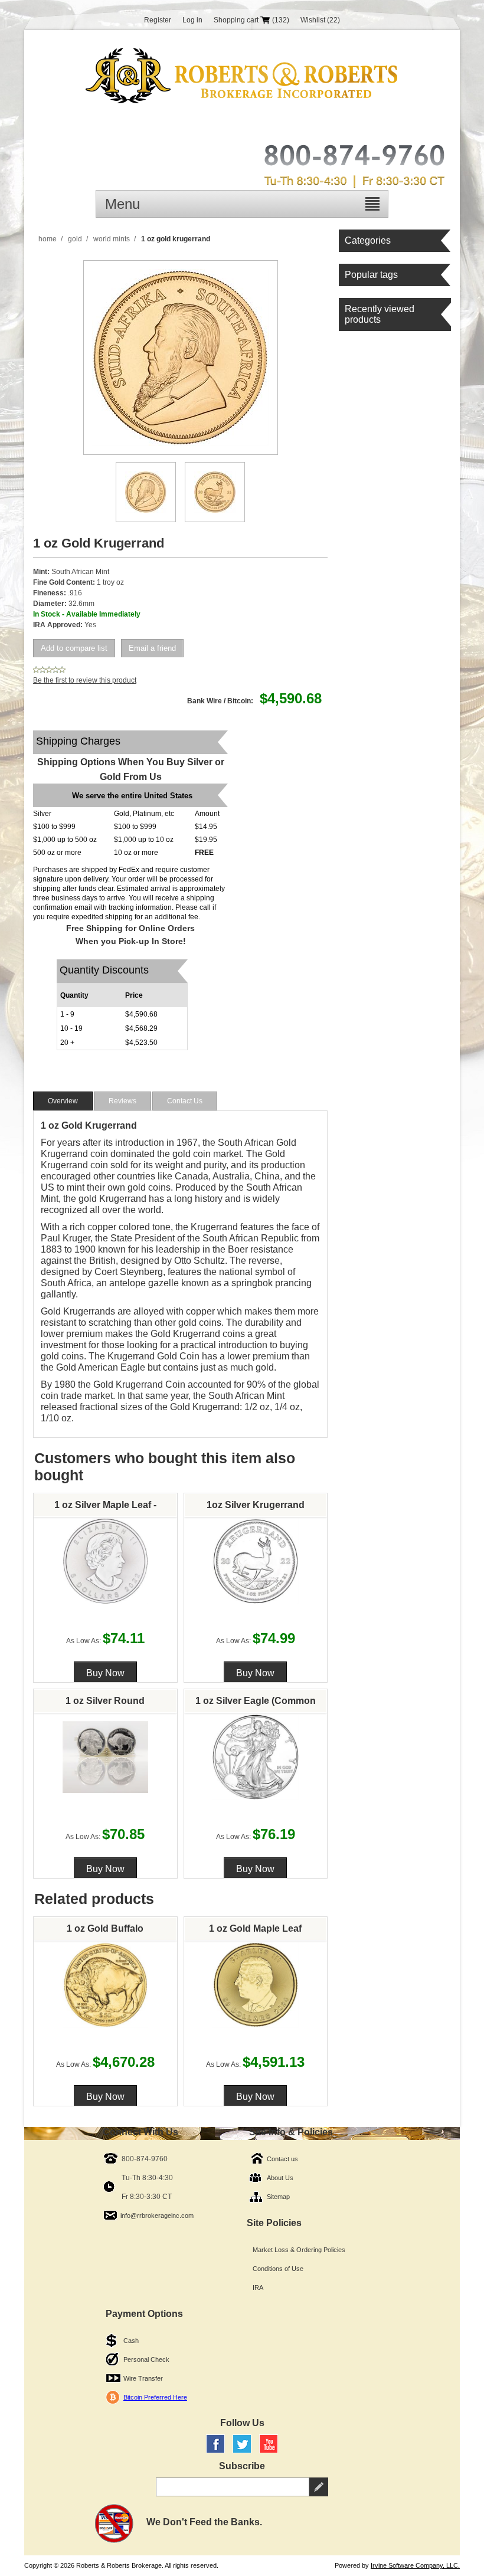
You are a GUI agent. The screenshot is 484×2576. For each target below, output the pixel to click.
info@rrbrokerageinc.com (157, 2216)
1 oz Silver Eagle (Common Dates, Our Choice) (256, 1704)
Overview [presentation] (63, 1101)
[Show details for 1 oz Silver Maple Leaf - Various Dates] (106, 1561)
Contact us (282, 2159)
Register (158, 20)
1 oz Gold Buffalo (105, 1928)
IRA (258, 2287)
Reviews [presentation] (122, 1101)
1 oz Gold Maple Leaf (255, 1928)
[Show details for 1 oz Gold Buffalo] (106, 1985)
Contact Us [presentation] (185, 1101)
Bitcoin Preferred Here (155, 2397)
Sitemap (278, 2197)
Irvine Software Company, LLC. (415, 2565)
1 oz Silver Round (105, 1701)
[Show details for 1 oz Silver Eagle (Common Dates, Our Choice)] (256, 1757)
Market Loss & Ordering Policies (299, 2250)
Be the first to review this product (85, 680)
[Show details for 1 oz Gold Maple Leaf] (256, 1985)
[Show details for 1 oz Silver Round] (106, 1757)
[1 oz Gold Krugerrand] (146, 492)
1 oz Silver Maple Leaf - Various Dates (105, 1508)
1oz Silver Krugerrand (256, 1505)
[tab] (63, 1101)
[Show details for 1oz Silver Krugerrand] (256, 1561)
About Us (280, 2178)
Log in (192, 20)
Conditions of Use (278, 2269)
